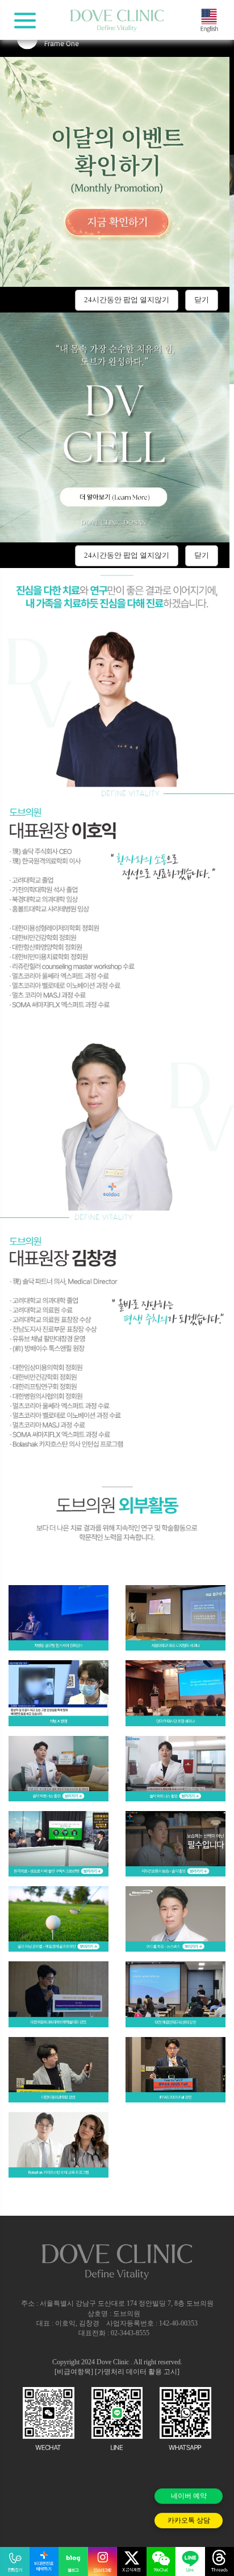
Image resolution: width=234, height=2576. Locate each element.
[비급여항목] (74, 2372)
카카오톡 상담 (189, 2521)
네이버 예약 (189, 2500)
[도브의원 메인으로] (117, 21)
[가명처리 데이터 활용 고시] (137, 2372)
